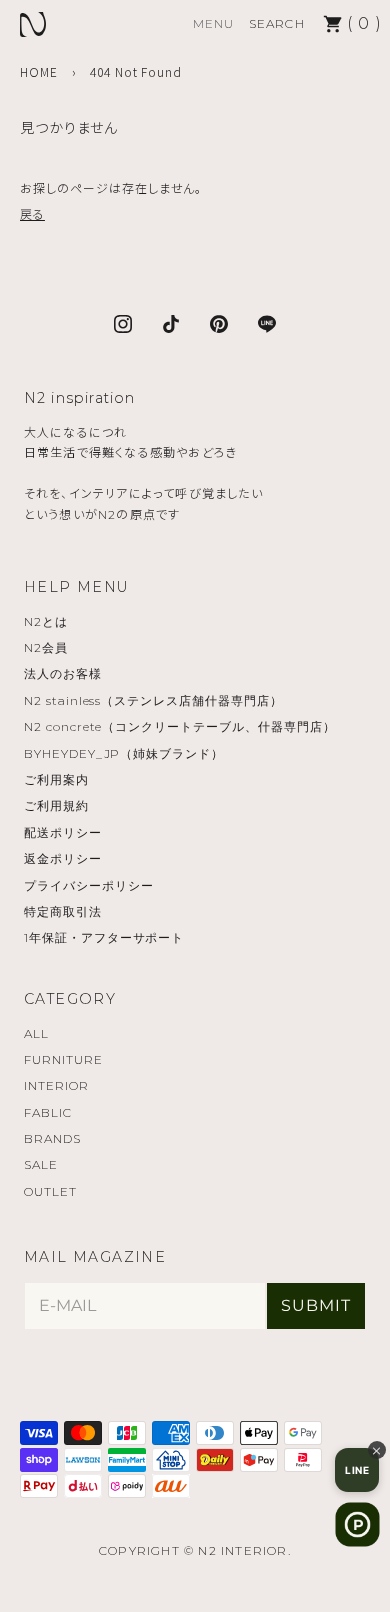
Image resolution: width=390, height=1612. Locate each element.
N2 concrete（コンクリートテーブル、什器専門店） (180, 726)
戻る (32, 213)
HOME (39, 71)
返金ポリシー (63, 858)
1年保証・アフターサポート (104, 937)
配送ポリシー (63, 832)
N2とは (46, 621)
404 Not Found (136, 71)
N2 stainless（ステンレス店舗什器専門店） (153, 700)
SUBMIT (316, 1305)
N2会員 (46, 647)
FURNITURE (63, 1059)
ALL (36, 1033)
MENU (214, 23)
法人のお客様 (63, 673)
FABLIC (48, 1112)
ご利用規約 (56, 805)
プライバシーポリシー (89, 885)
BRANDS (52, 1138)
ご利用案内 (56, 779)
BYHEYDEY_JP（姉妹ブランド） (124, 753)
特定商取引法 (63, 911)
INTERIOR (56, 1085)
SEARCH (277, 23)
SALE (41, 1164)
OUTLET (50, 1191)
